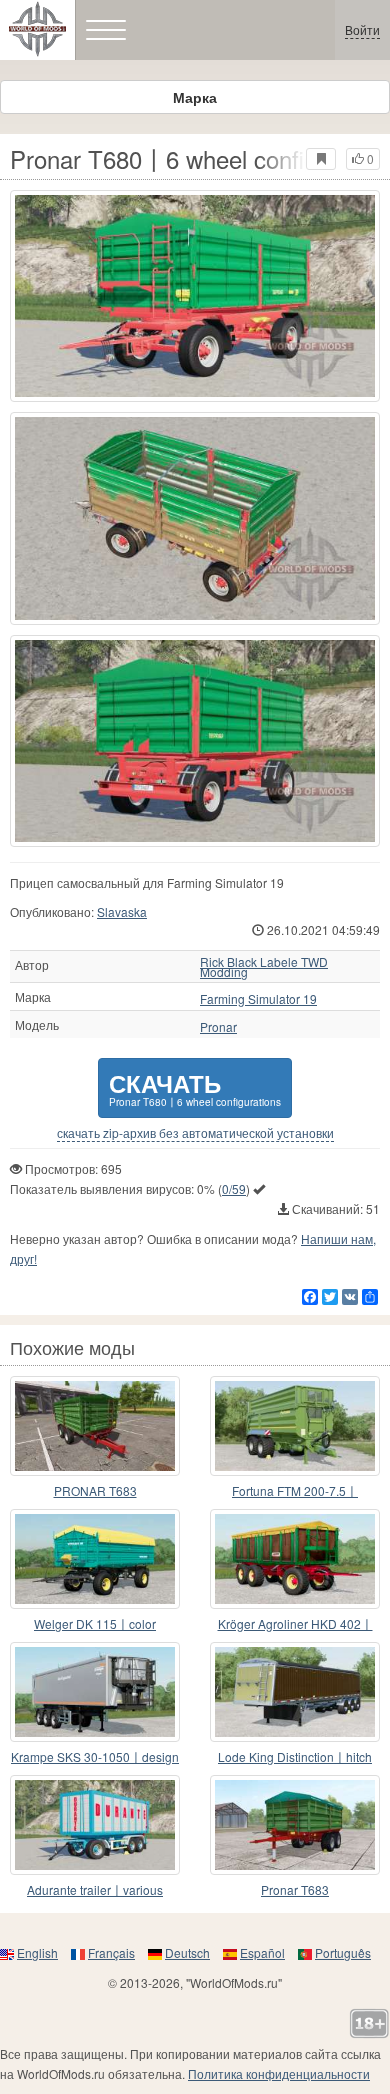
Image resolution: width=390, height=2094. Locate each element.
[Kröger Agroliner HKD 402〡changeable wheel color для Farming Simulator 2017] (295, 1559)
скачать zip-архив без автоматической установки (195, 1133)
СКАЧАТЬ (195, 1087)
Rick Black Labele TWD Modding (264, 967)
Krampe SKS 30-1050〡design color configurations (95, 1757)
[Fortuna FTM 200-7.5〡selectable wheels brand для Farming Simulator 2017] (295, 1426)
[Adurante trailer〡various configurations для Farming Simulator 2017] (95, 1825)
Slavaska (122, 911)
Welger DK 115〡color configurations (95, 1624)
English (37, 1952)
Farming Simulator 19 (258, 999)
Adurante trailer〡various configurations (95, 1890)
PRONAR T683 (95, 1490)
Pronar (218, 1027)
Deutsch (187, 1952)
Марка (195, 97)
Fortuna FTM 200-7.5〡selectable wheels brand (295, 1491)
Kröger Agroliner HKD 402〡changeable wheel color (295, 1624)
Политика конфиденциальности (279, 2073)
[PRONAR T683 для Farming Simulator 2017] (95, 1426)
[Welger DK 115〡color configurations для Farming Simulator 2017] (95, 1559)
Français (111, 1952)
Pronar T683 (295, 1889)
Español (262, 1952)
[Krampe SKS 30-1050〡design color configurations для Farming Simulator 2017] (95, 1692)
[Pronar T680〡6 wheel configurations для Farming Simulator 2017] (195, 296)
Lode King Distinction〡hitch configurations (295, 1757)
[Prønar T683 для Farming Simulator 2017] (295, 1825)
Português (343, 1952)
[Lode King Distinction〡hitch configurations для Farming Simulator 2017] (295, 1692)
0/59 (234, 1188)
